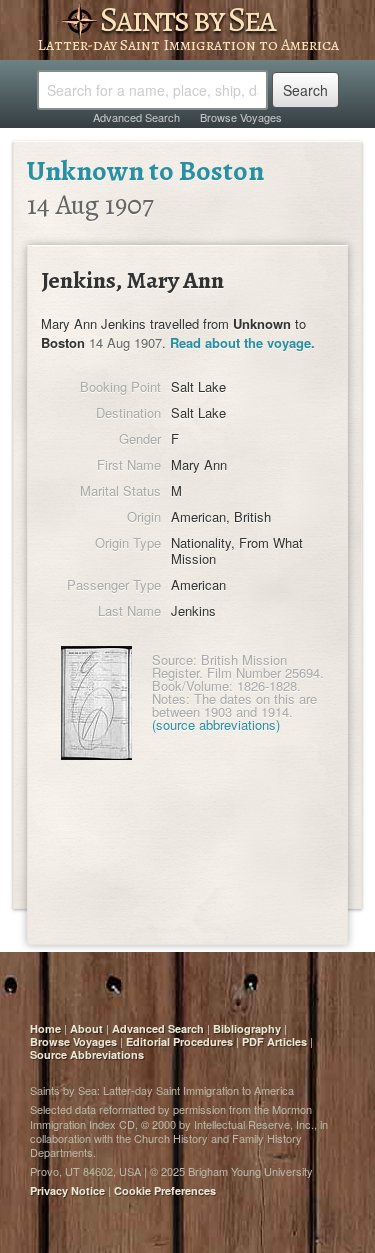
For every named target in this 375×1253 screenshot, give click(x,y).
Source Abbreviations (87, 1054)
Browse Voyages (241, 117)
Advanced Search (136, 117)
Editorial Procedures (179, 1041)
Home (45, 1028)
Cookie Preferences (165, 1190)
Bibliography (247, 1028)
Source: (174, 659)
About (86, 1028)
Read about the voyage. (242, 342)
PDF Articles (274, 1041)
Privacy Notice (67, 1190)
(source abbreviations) (216, 724)
